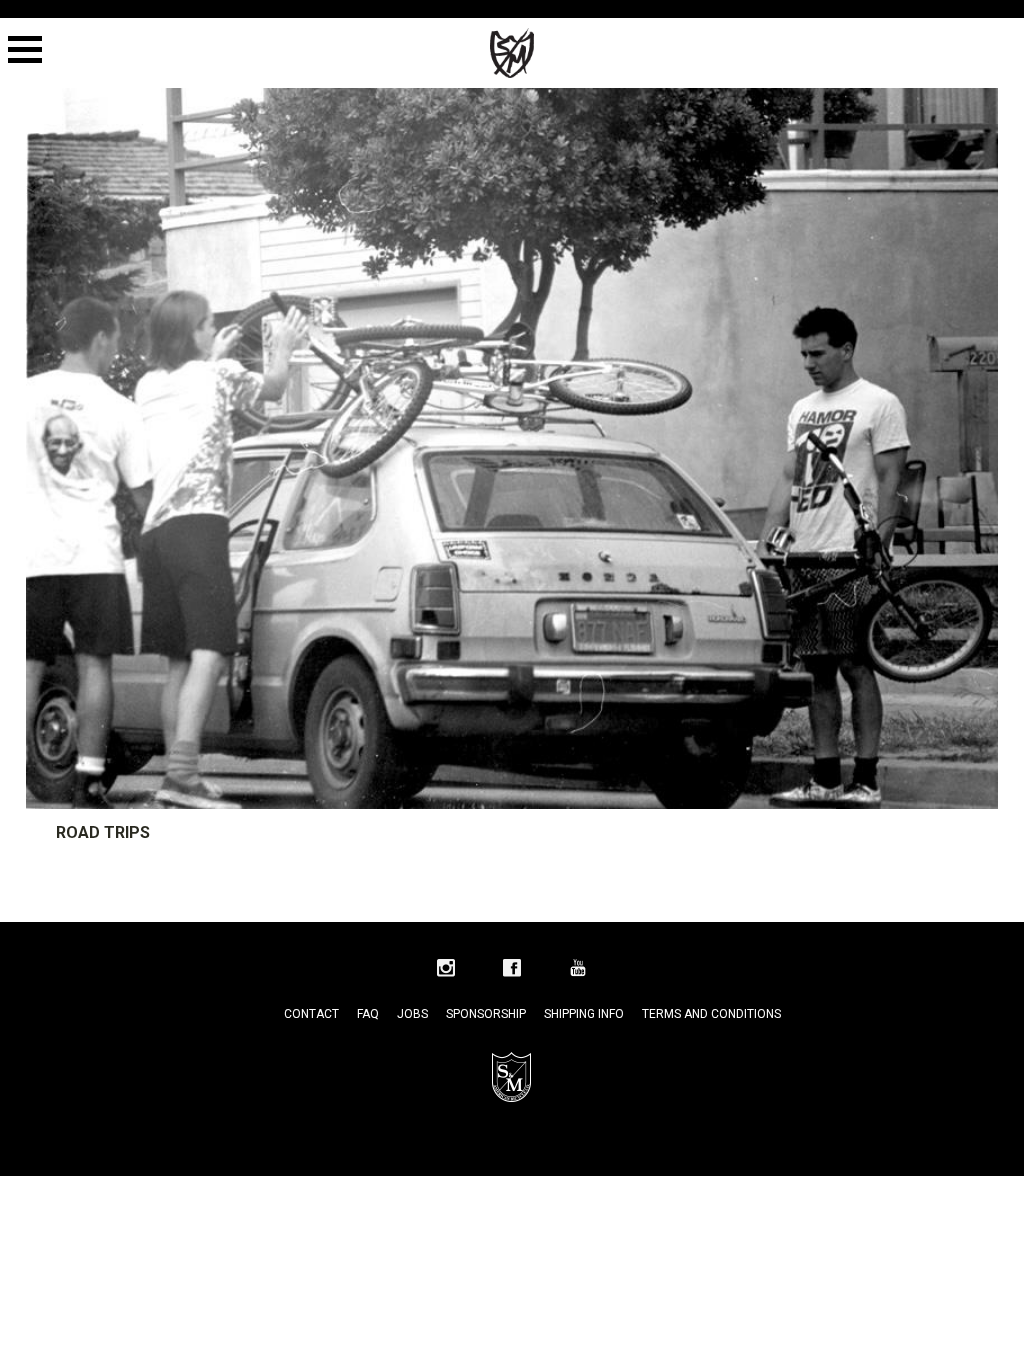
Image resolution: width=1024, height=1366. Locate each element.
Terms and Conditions (711, 1014)
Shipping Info (584, 1014)
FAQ (368, 1014)
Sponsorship (486, 1014)
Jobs (412, 1014)
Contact (311, 1014)
